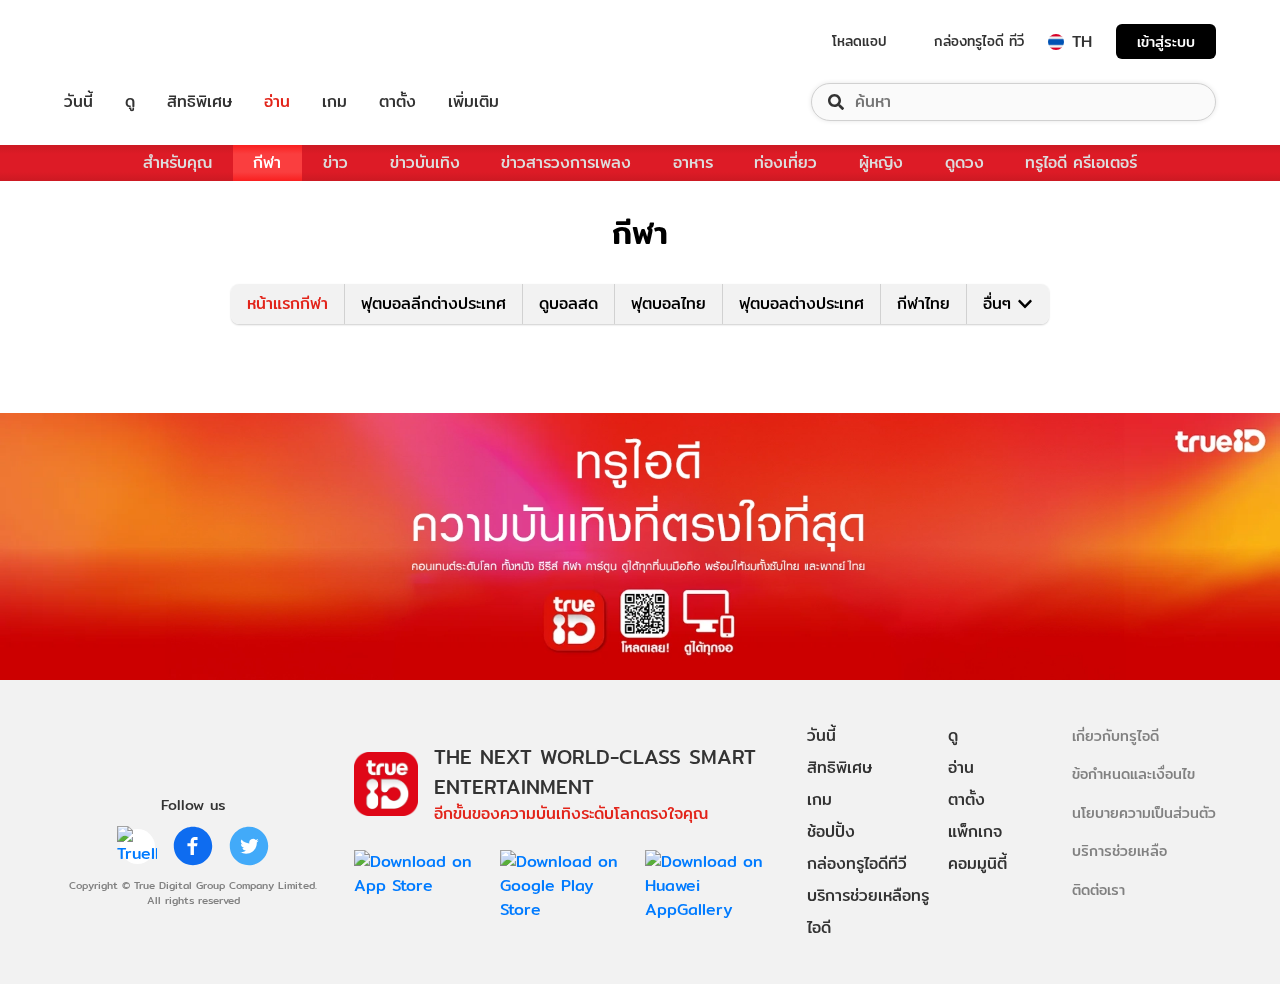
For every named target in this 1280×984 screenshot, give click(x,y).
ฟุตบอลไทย (668, 303)
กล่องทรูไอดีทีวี (857, 863)
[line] (137, 846)
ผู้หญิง (881, 162)
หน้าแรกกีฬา (287, 303)
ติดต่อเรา (1098, 889)
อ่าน (277, 102)
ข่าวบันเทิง (425, 162)
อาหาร (693, 162)
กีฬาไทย (923, 303)
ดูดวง (964, 162)
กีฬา (267, 162)
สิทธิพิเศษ (199, 102)
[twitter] (249, 846)
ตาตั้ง (397, 102)
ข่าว (335, 162)
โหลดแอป (859, 41)
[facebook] (193, 846)
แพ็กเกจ (975, 831)
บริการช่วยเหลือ (1119, 850)
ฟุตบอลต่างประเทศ (801, 303)
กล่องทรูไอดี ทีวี (979, 41)
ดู (130, 102)
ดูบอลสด (568, 303)
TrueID (124, 41)
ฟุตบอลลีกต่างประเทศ (433, 303)
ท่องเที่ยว (785, 162)
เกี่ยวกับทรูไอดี (1115, 735)
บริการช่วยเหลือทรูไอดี (868, 911)
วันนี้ (78, 102)
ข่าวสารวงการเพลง (566, 162)
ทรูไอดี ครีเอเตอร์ (1081, 162)
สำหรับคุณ (177, 162)
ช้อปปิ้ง (831, 831)
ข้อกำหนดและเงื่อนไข (1133, 773)
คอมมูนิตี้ (977, 863)
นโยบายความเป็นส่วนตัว (1144, 812)
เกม (334, 102)
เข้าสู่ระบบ (1166, 41)
